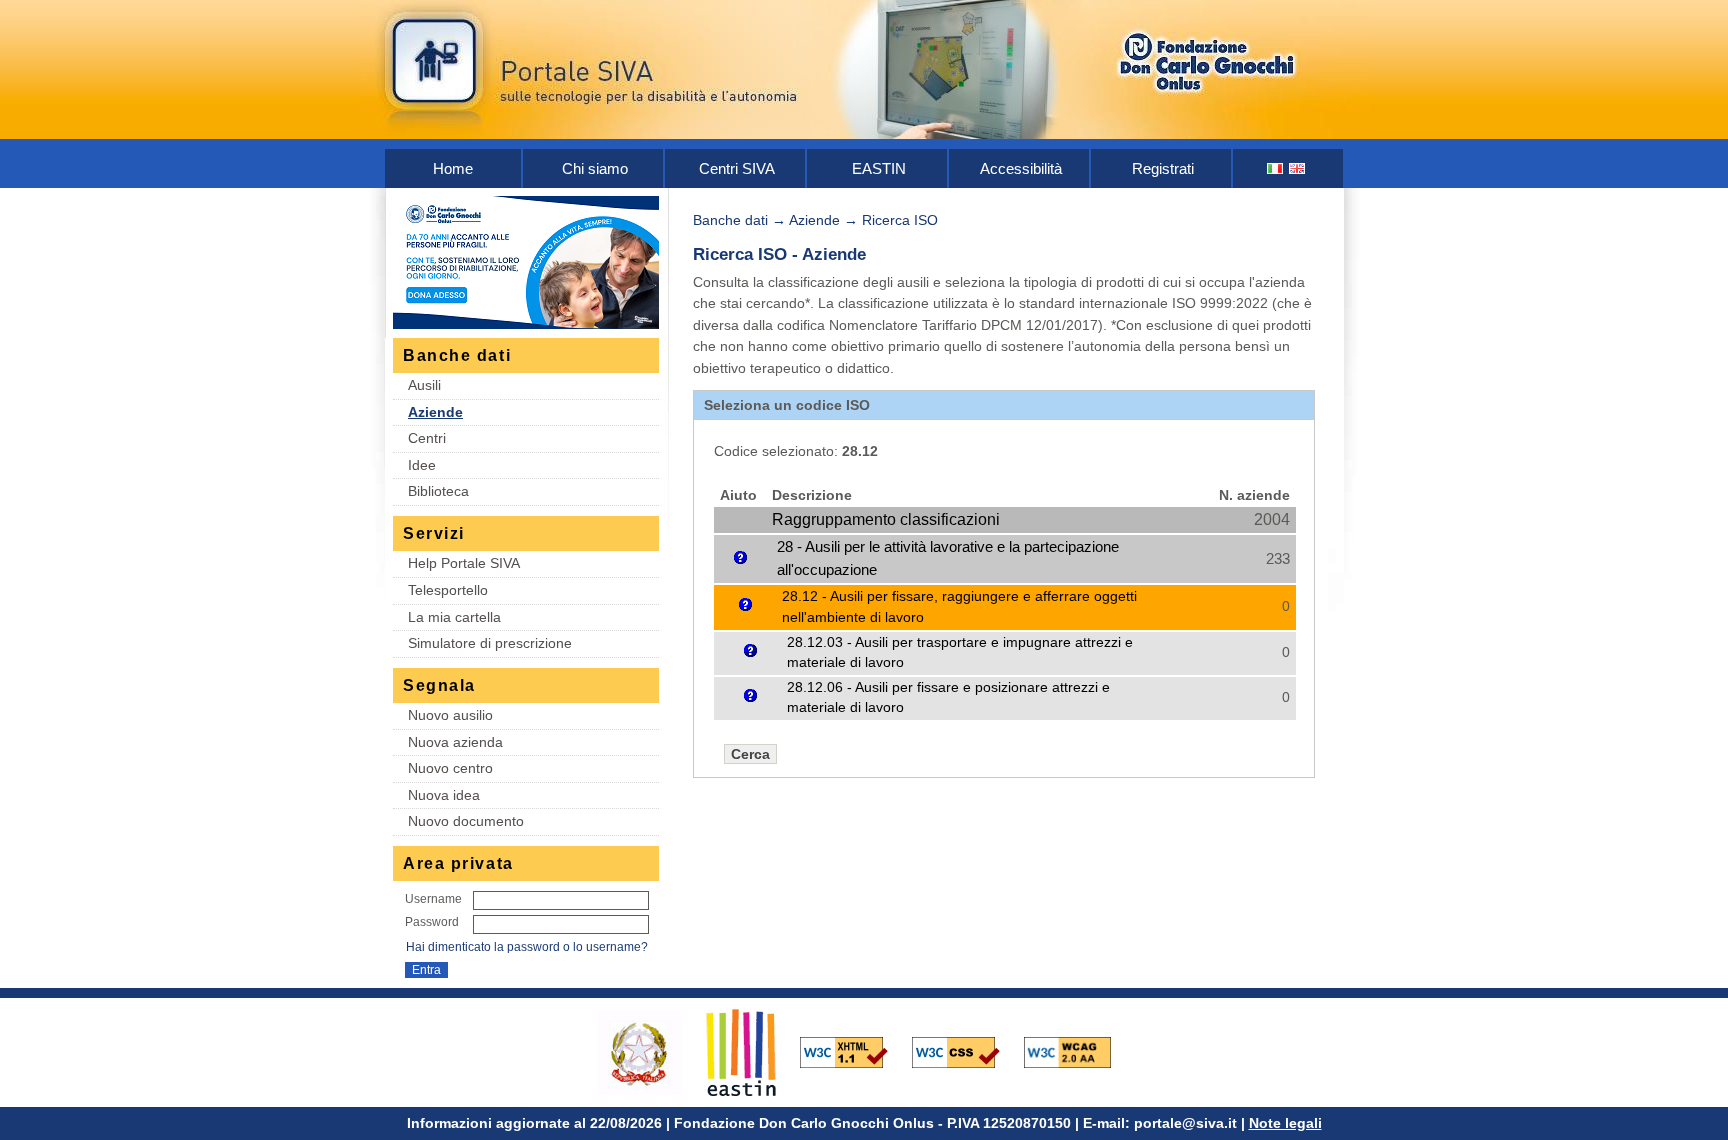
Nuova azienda (455, 742)
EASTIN (879, 168)
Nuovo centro (450, 768)
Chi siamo (595, 168)
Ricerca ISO (900, 220)
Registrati (1163, 168)
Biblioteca (438, 491)
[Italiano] (1276, 168)
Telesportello (448, 590)
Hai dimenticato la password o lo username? (527, 947)
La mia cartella (454, 617)
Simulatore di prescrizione (490, 643)
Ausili (424, 385)
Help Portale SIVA (464, 563)
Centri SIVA (737, 168)
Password (432, 922)
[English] (1298, 168)
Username (433, 899)
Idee (422, 465)
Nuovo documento (466, 821)
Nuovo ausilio (450, 715)
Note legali (1285, 1123)
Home (453, 168)
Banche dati (730, 220)
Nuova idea (444, 795)
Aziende (435, 412)
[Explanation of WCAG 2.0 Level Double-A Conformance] (1078, 1051)
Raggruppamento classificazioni (886, 519)
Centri (427, 438)
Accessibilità (1021, 168)
